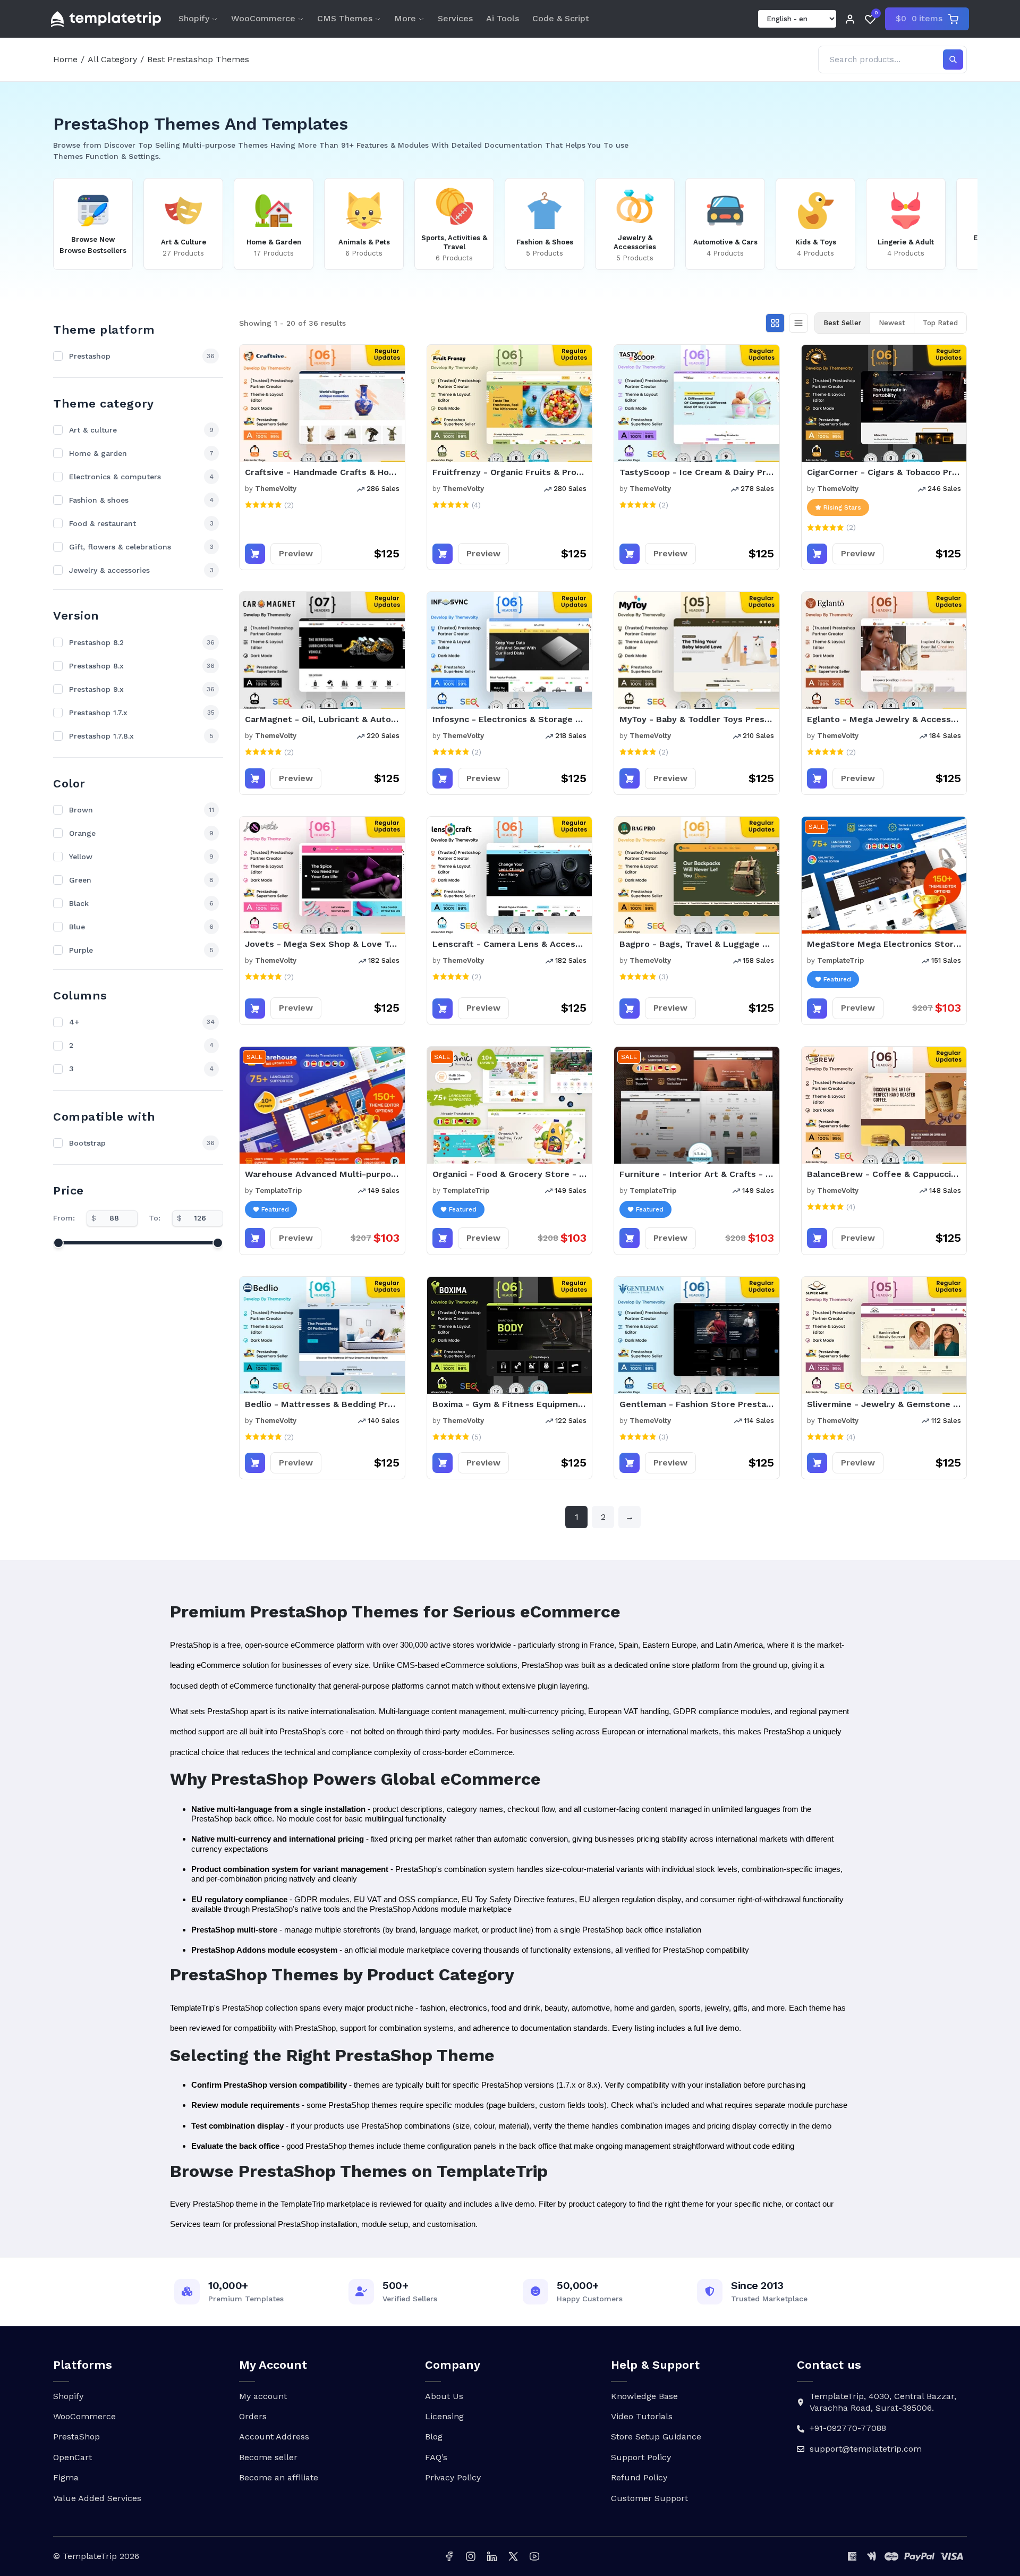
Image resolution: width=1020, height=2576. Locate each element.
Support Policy (641, 2457)
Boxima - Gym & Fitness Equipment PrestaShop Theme (510, 1404)
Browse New (93, 239)
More (405, 18)
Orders (253, 2416)
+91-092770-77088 (848, 2428)
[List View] (798, 323)
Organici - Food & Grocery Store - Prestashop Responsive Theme (510, 1174)
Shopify (194, 18)
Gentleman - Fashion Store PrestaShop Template (697, 1404)
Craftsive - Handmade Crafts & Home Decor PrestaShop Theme (322, 472)
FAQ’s (436, 2457)
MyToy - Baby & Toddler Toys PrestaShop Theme (697, 719)
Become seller (268, 2457)
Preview (296, 553)
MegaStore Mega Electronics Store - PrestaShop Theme (884, 944)
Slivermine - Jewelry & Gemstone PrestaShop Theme (884, 1404)
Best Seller (842, 323)
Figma (66, 2477)
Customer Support (649, 2498)
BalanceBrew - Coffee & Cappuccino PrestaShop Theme (884, 1174)
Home (65, 59)
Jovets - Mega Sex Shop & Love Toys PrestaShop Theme (322, 944)
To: (155, 1218)
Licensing (444, 2416)
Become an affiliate (279, 2477)
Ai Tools (503, 18)
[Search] (953, 60)
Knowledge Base (644, 2396)
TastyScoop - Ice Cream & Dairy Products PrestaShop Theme (697, 472)
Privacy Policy (453, 2477)
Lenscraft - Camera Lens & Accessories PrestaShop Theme (510, 944)
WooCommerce (263, 18)
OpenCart (73, 2457)
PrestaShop (76, 2437)
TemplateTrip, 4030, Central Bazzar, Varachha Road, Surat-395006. (883, 2402)
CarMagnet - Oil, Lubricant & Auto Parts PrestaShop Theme (322, 719)
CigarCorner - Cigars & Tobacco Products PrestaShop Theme (884, 472)
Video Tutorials (642, 2416)
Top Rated (940, 323)
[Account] (850, 19)
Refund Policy (639, 2477)
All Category (112, 59)
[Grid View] (775, 323)
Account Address (274, 2437)
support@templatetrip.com (866, 2449)
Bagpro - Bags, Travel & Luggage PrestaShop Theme (697, 944)
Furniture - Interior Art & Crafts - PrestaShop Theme (697, 1174)
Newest (892, 323)
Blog (434, 2437)
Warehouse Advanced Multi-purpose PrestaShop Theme (322, 1174)
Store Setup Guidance (656, 2437)
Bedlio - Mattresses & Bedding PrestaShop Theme (322, 1404)
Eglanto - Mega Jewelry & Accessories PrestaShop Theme (884, 719)
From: (64, 1218)
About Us (444, 2396)
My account (263, 2396)
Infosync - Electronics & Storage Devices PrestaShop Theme (510, 719)
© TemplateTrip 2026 (96, 2556)
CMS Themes (345, 18)
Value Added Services (97, 2498)
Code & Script (561, 18)
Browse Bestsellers (93, 251)
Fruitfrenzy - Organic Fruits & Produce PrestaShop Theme (510, 472)
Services (455, 18)
